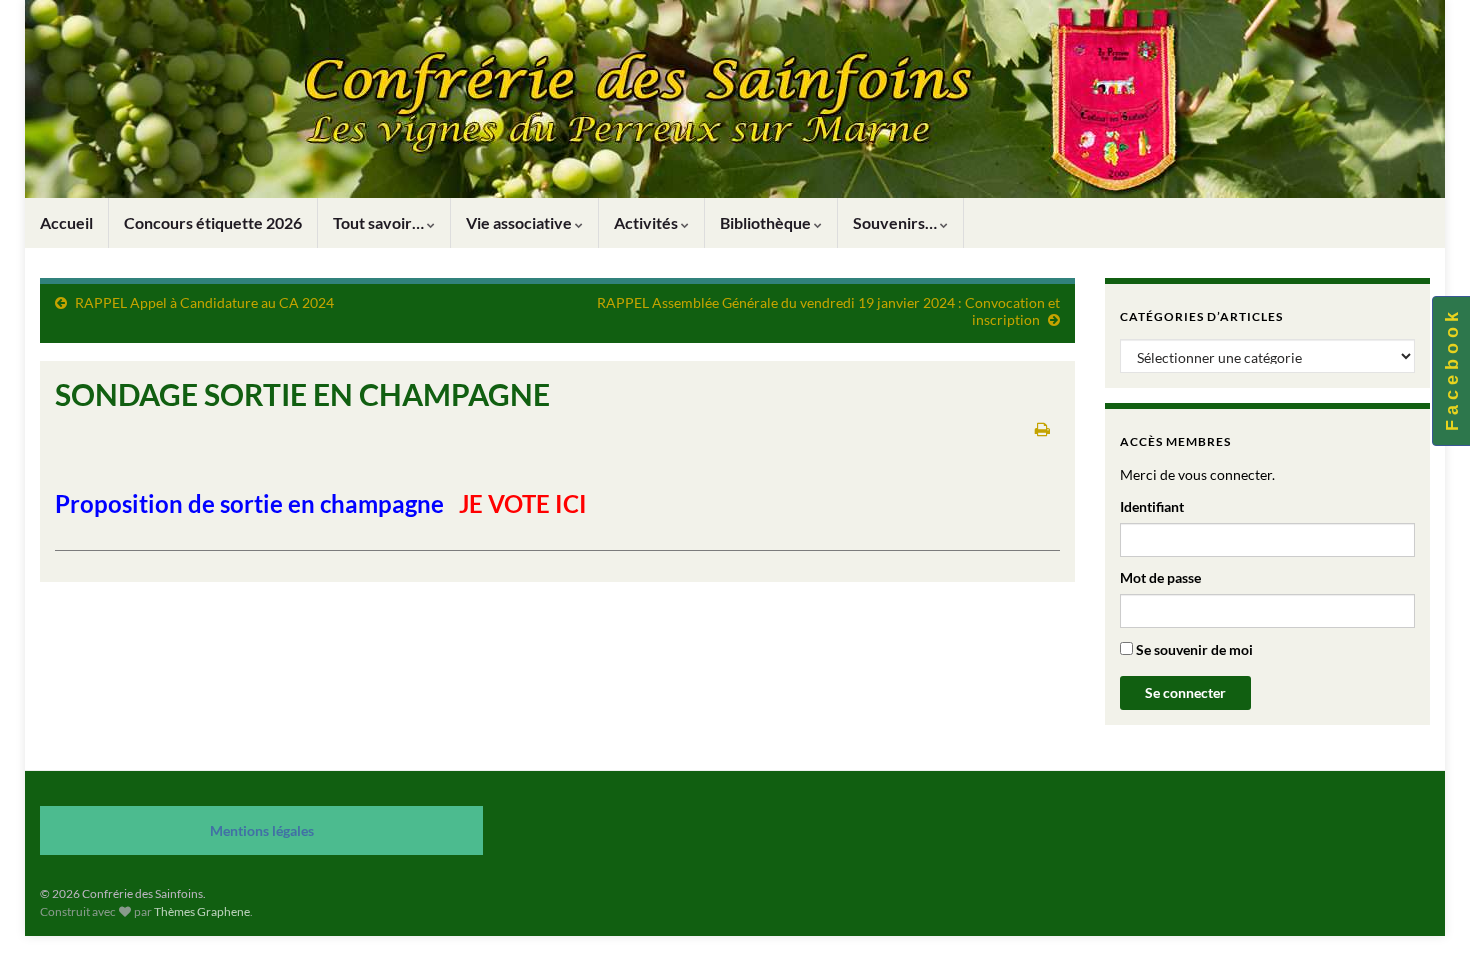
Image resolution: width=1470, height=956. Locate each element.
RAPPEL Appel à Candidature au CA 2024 (204, 302)
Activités (647, 222)
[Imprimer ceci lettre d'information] (1042, 428)
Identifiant (1152, 506)
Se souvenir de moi (1193, 649)
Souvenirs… (896, 222)
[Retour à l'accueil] (735, 99)
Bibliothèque (767, 222)
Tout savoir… (380, 222)
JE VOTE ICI (523, 503)
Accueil (66, 222)
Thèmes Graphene (202, 911)
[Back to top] (1425, 911)
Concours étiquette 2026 (213, 222)
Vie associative (520, 222)
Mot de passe (1160, 577)
